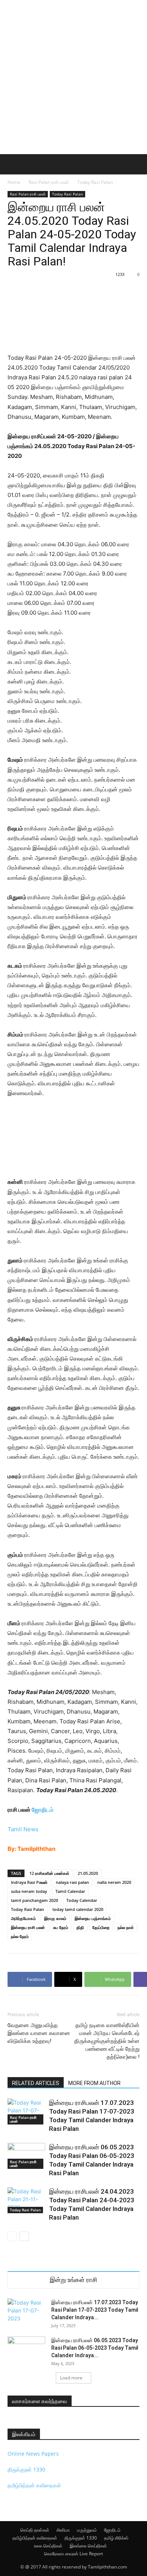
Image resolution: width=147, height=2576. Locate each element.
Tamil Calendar (70, 1891)
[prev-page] (12, 2236)
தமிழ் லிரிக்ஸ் (116, 2538)
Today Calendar (82, 1900)
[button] (13, 164)
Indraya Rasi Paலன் (29, 1882)
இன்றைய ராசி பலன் (28, 1927)
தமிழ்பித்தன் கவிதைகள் (34, 2485)
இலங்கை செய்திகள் (88, 2546)
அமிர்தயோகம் (23, 1918)
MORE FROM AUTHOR (94, 2083)
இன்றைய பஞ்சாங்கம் (93, 1918)
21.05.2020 (88, 1873)
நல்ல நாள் (126, 1927)
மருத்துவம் (87, 2530)
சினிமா (63, 2530)
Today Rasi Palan (95, 182)
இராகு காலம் (55, 1918)
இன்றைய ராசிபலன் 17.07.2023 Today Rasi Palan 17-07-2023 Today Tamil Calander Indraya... (95, 2310)
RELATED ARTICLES (36, 2083)
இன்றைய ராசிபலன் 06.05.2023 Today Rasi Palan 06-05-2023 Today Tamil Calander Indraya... (95, 2348)
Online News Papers (33, 2454)
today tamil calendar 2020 (78, 1909)
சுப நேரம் (61, 1927)
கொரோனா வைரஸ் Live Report (73, 2554)
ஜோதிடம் (43, 1810)
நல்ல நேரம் (20, 1936)
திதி (80, 1927)
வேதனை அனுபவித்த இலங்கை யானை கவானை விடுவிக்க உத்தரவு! (39, 2033)
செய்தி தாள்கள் (35, 2530)
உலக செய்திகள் (48, 2546)
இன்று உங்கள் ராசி (73, 2280)
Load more (71, 2378)
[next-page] (24, 2236)
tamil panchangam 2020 (34, 1900)
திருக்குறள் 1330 (26, 2469)
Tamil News (23, 1829)
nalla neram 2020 (114, 1882)
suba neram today (29, 1891)
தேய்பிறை (101, 1927)
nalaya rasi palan (72, 1882)
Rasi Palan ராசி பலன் (49, 182)
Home (14, 182)
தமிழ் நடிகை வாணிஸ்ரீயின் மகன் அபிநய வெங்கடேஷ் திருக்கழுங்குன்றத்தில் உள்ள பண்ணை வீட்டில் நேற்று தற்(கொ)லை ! (107, 2041)
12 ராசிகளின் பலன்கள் (49, 1873)
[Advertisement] (73, 77)
